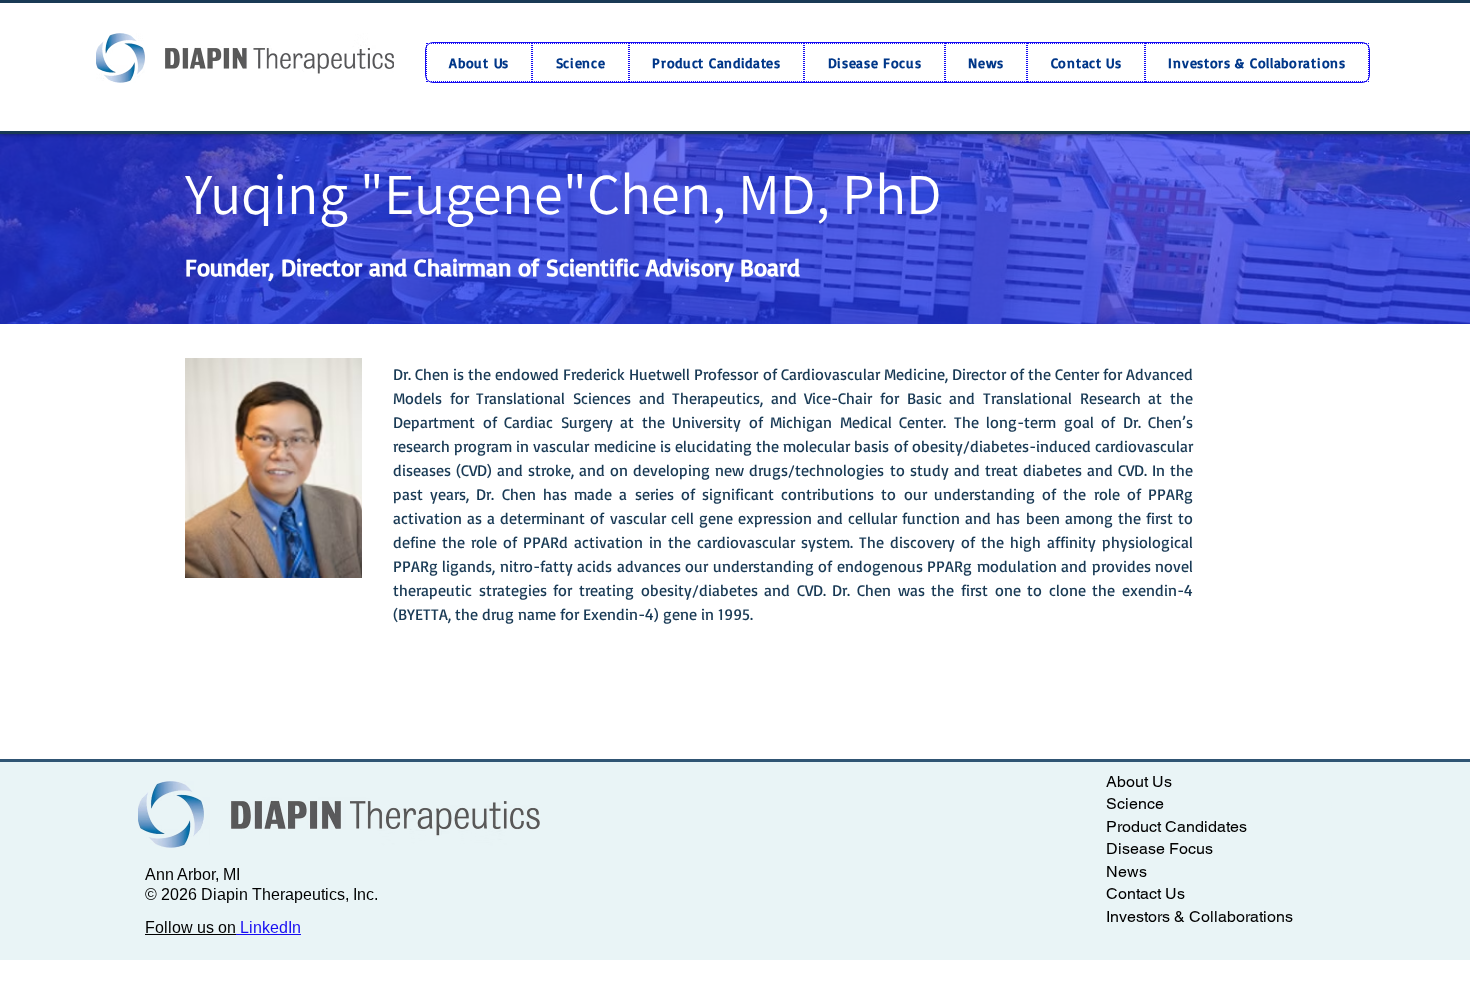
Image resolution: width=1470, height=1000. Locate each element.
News (1126, 872)
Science (1135, 804)
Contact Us (1145, 894)
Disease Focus (1159, 849)
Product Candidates (1176, 827)
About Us (1139, 782)
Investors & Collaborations (1199, 917)
